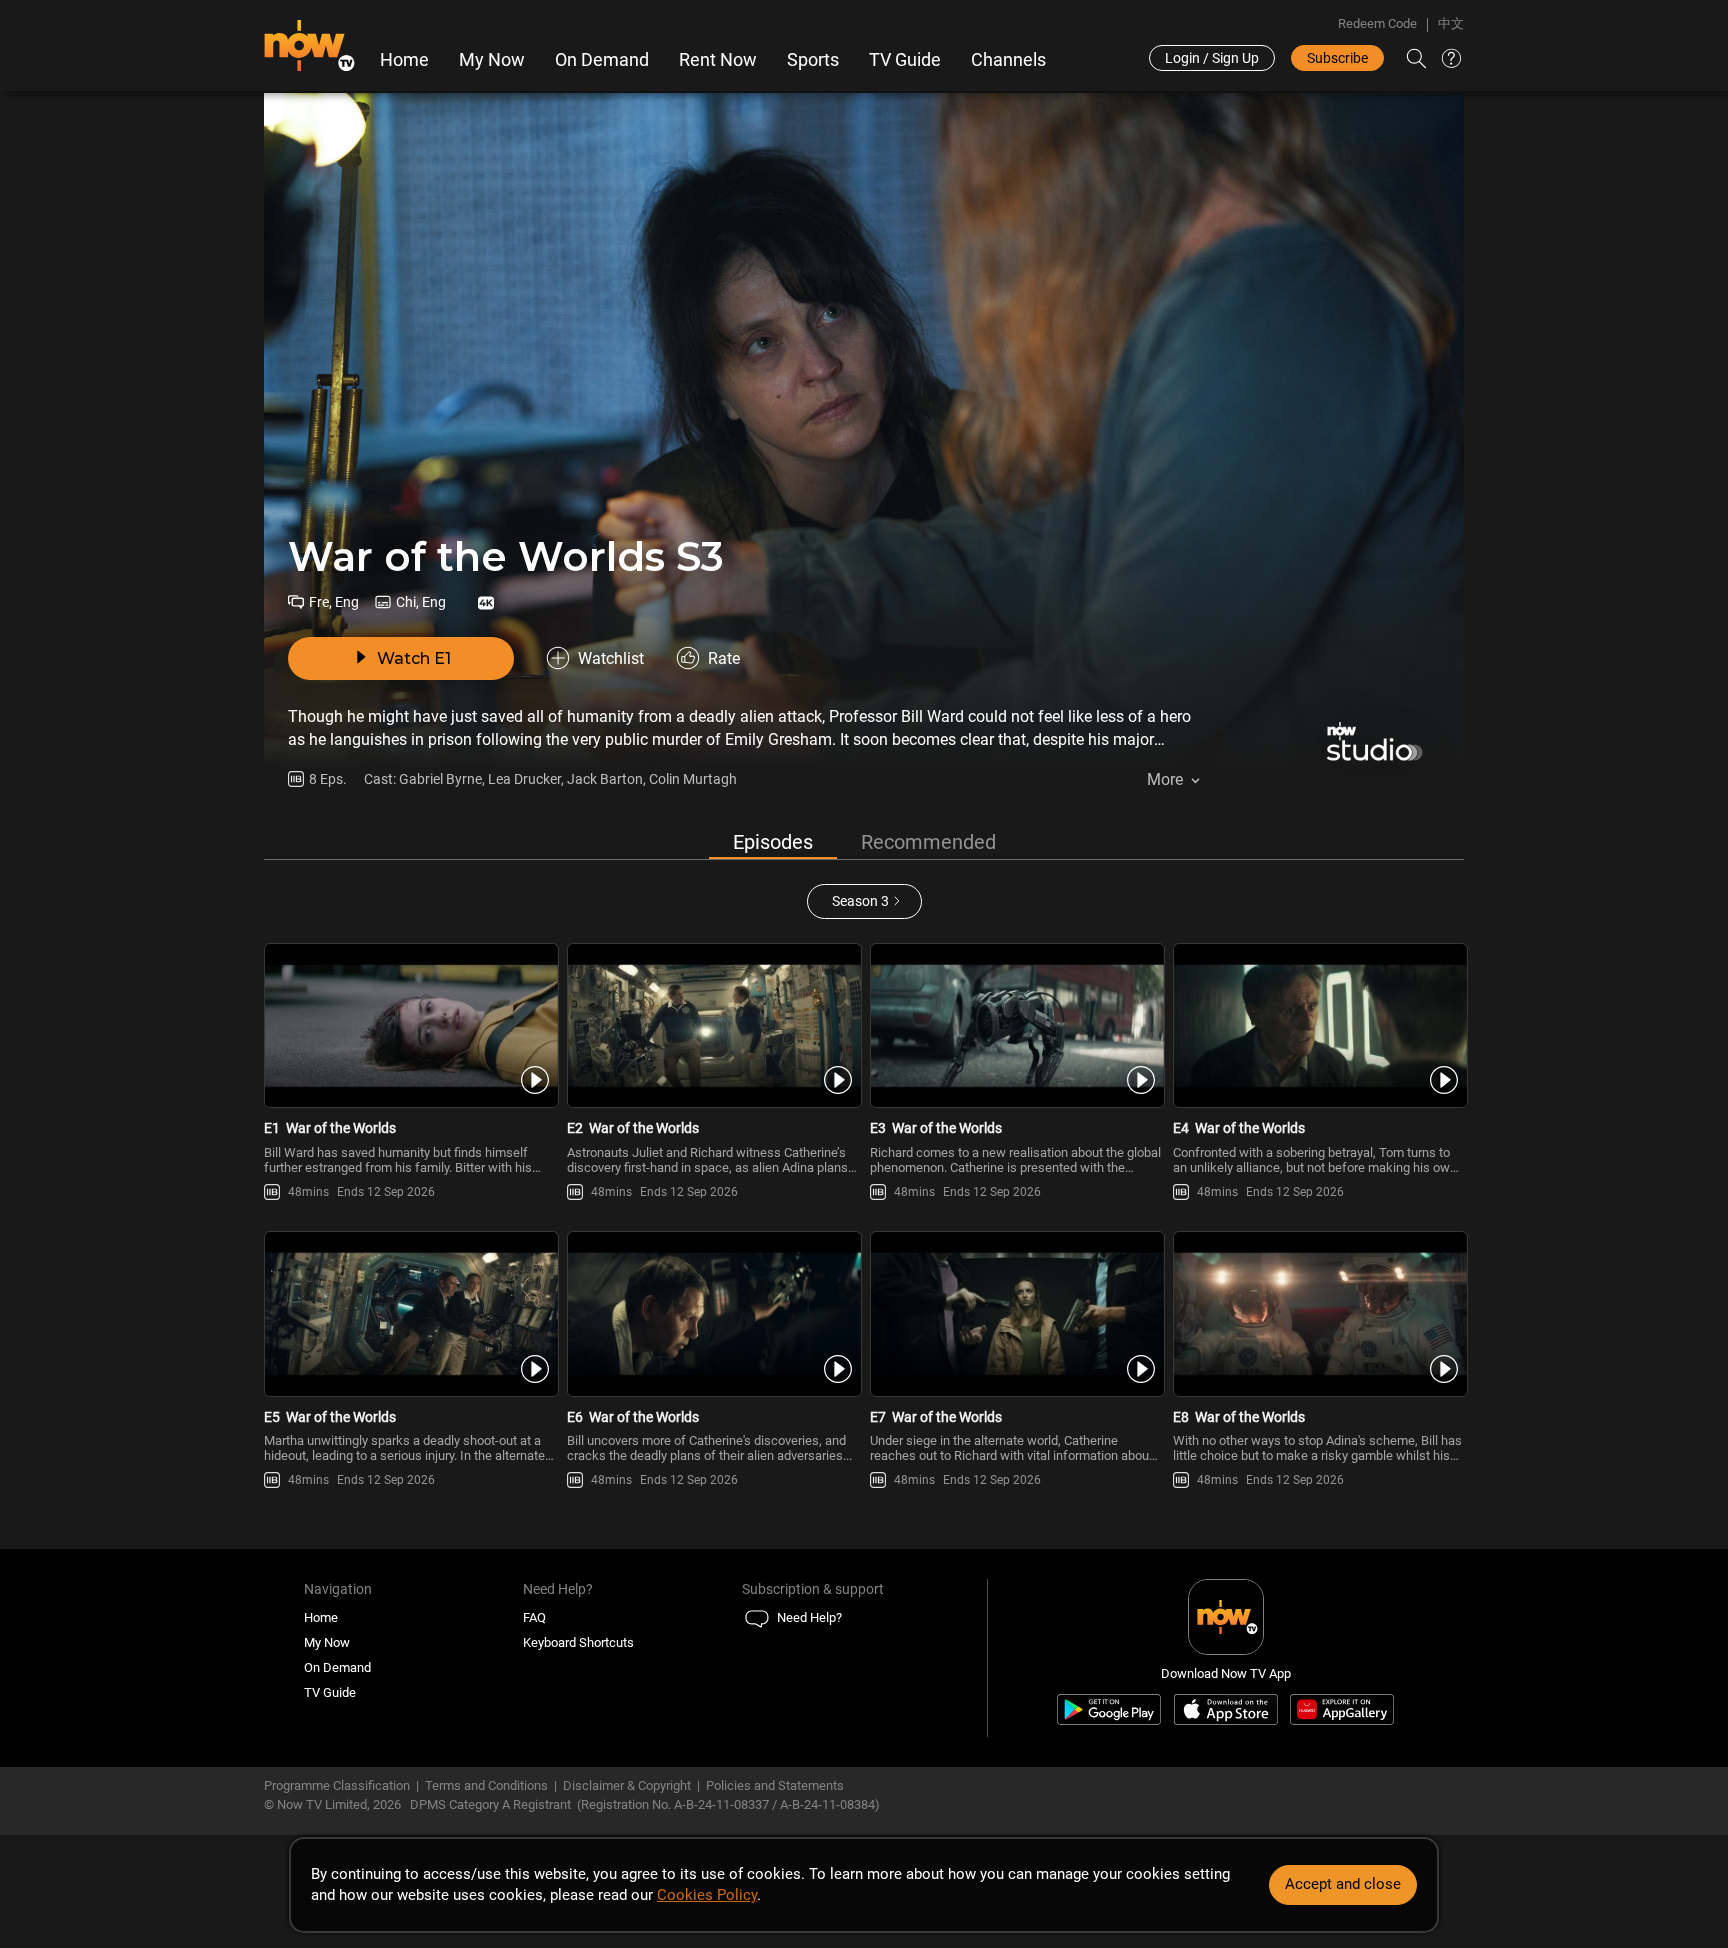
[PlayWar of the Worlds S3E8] (1318, 1314)
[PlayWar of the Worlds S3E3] (1015, 1026)
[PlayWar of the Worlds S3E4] (1318, 1026)
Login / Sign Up (1212, 58)
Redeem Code (1377, 23)
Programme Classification (337, 1785)
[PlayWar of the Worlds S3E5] (409, 1314)
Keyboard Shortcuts (578, 1642)
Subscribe (1337, 58)
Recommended (928, 842)
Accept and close (1343, 1884)
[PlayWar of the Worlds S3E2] (712, 1026)
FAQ (534, 1617)
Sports (813, 60)
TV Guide (905, 60)
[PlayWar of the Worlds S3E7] (1015, 1314)
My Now (492, 60)
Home (404, 60)
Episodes (773, 842)
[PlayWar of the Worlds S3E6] (712, 1314)
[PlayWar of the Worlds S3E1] (409, 1026)
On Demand (602, 60)
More (1165, 779)
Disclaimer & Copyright (627, 1785)
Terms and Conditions (486, 1785)
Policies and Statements (775, 1785)
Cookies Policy (707, 1895)
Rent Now (718, 60)
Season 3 (860, 901)
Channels (1008, 60)
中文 (1451, 23)
